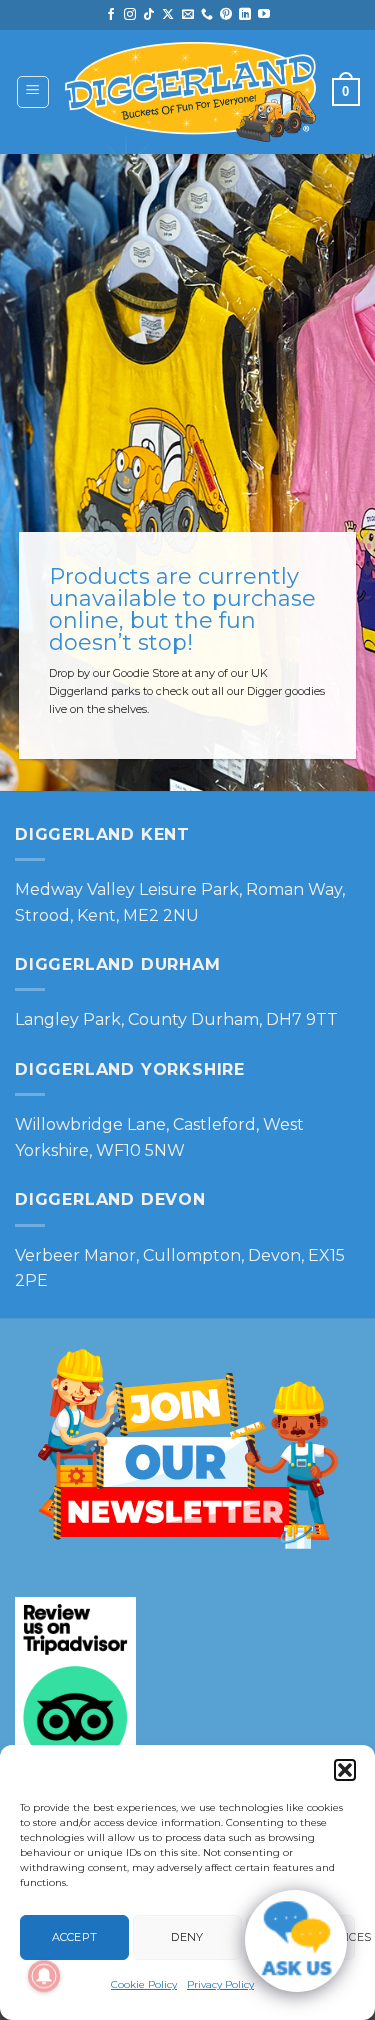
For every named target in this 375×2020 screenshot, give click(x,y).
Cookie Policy (144, 1984)
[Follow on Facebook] (111, 15)
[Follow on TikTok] (149, 15)
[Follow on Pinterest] (226, 15)
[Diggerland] (191, 92)
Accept (75, 1937)
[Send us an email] (188, 15)
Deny (187, 1937)
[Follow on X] (168, 15)
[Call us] (207, 15)
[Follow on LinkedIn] (245, 15)
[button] (345, 1770)
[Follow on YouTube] (264, 15)
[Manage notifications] (44, 1976)
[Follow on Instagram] (130, 15)
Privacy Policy (220, 1984)
